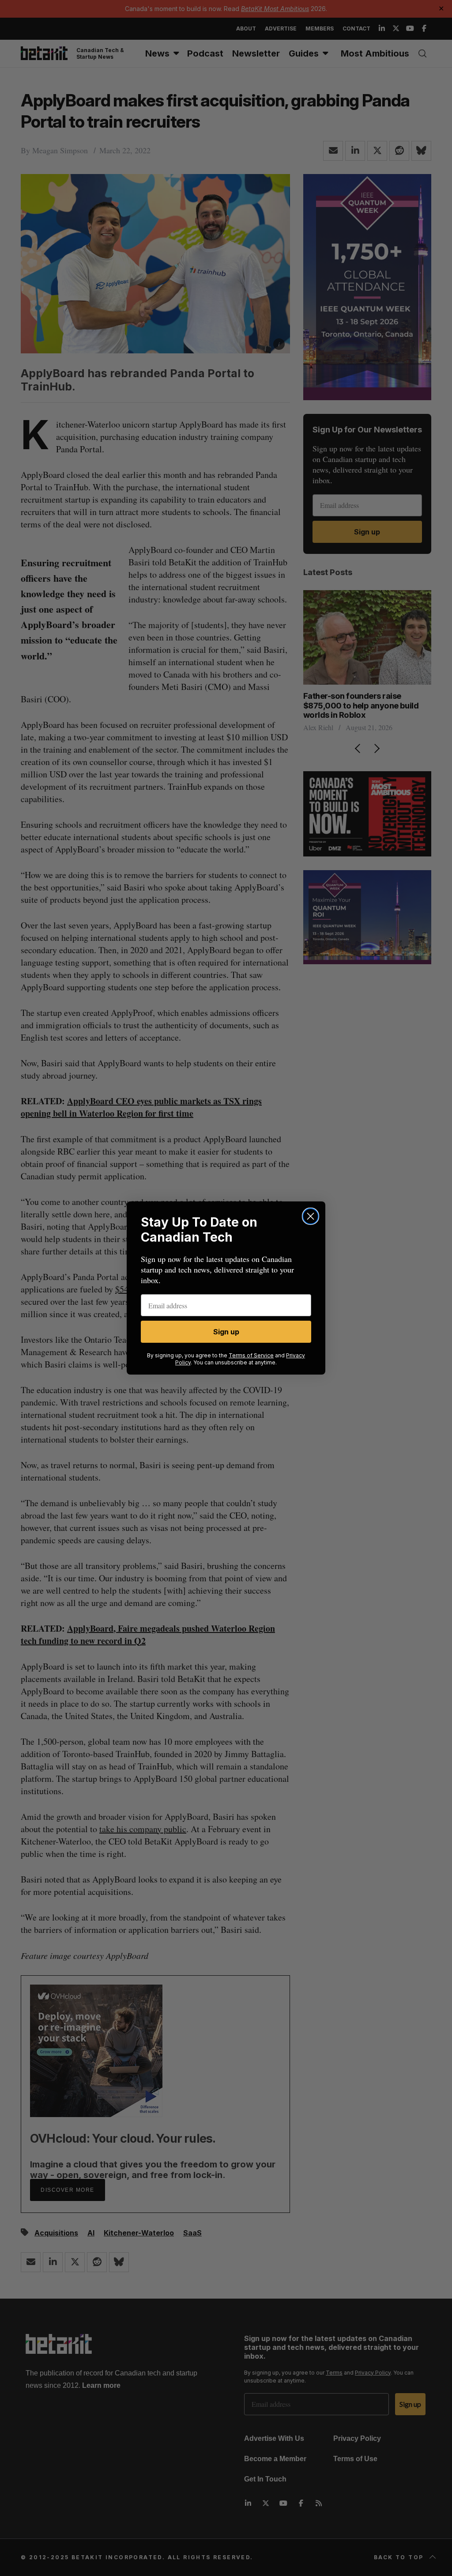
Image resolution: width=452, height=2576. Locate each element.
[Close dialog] (311, 1216)
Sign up (226, 1332)
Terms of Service (251, 1355)
